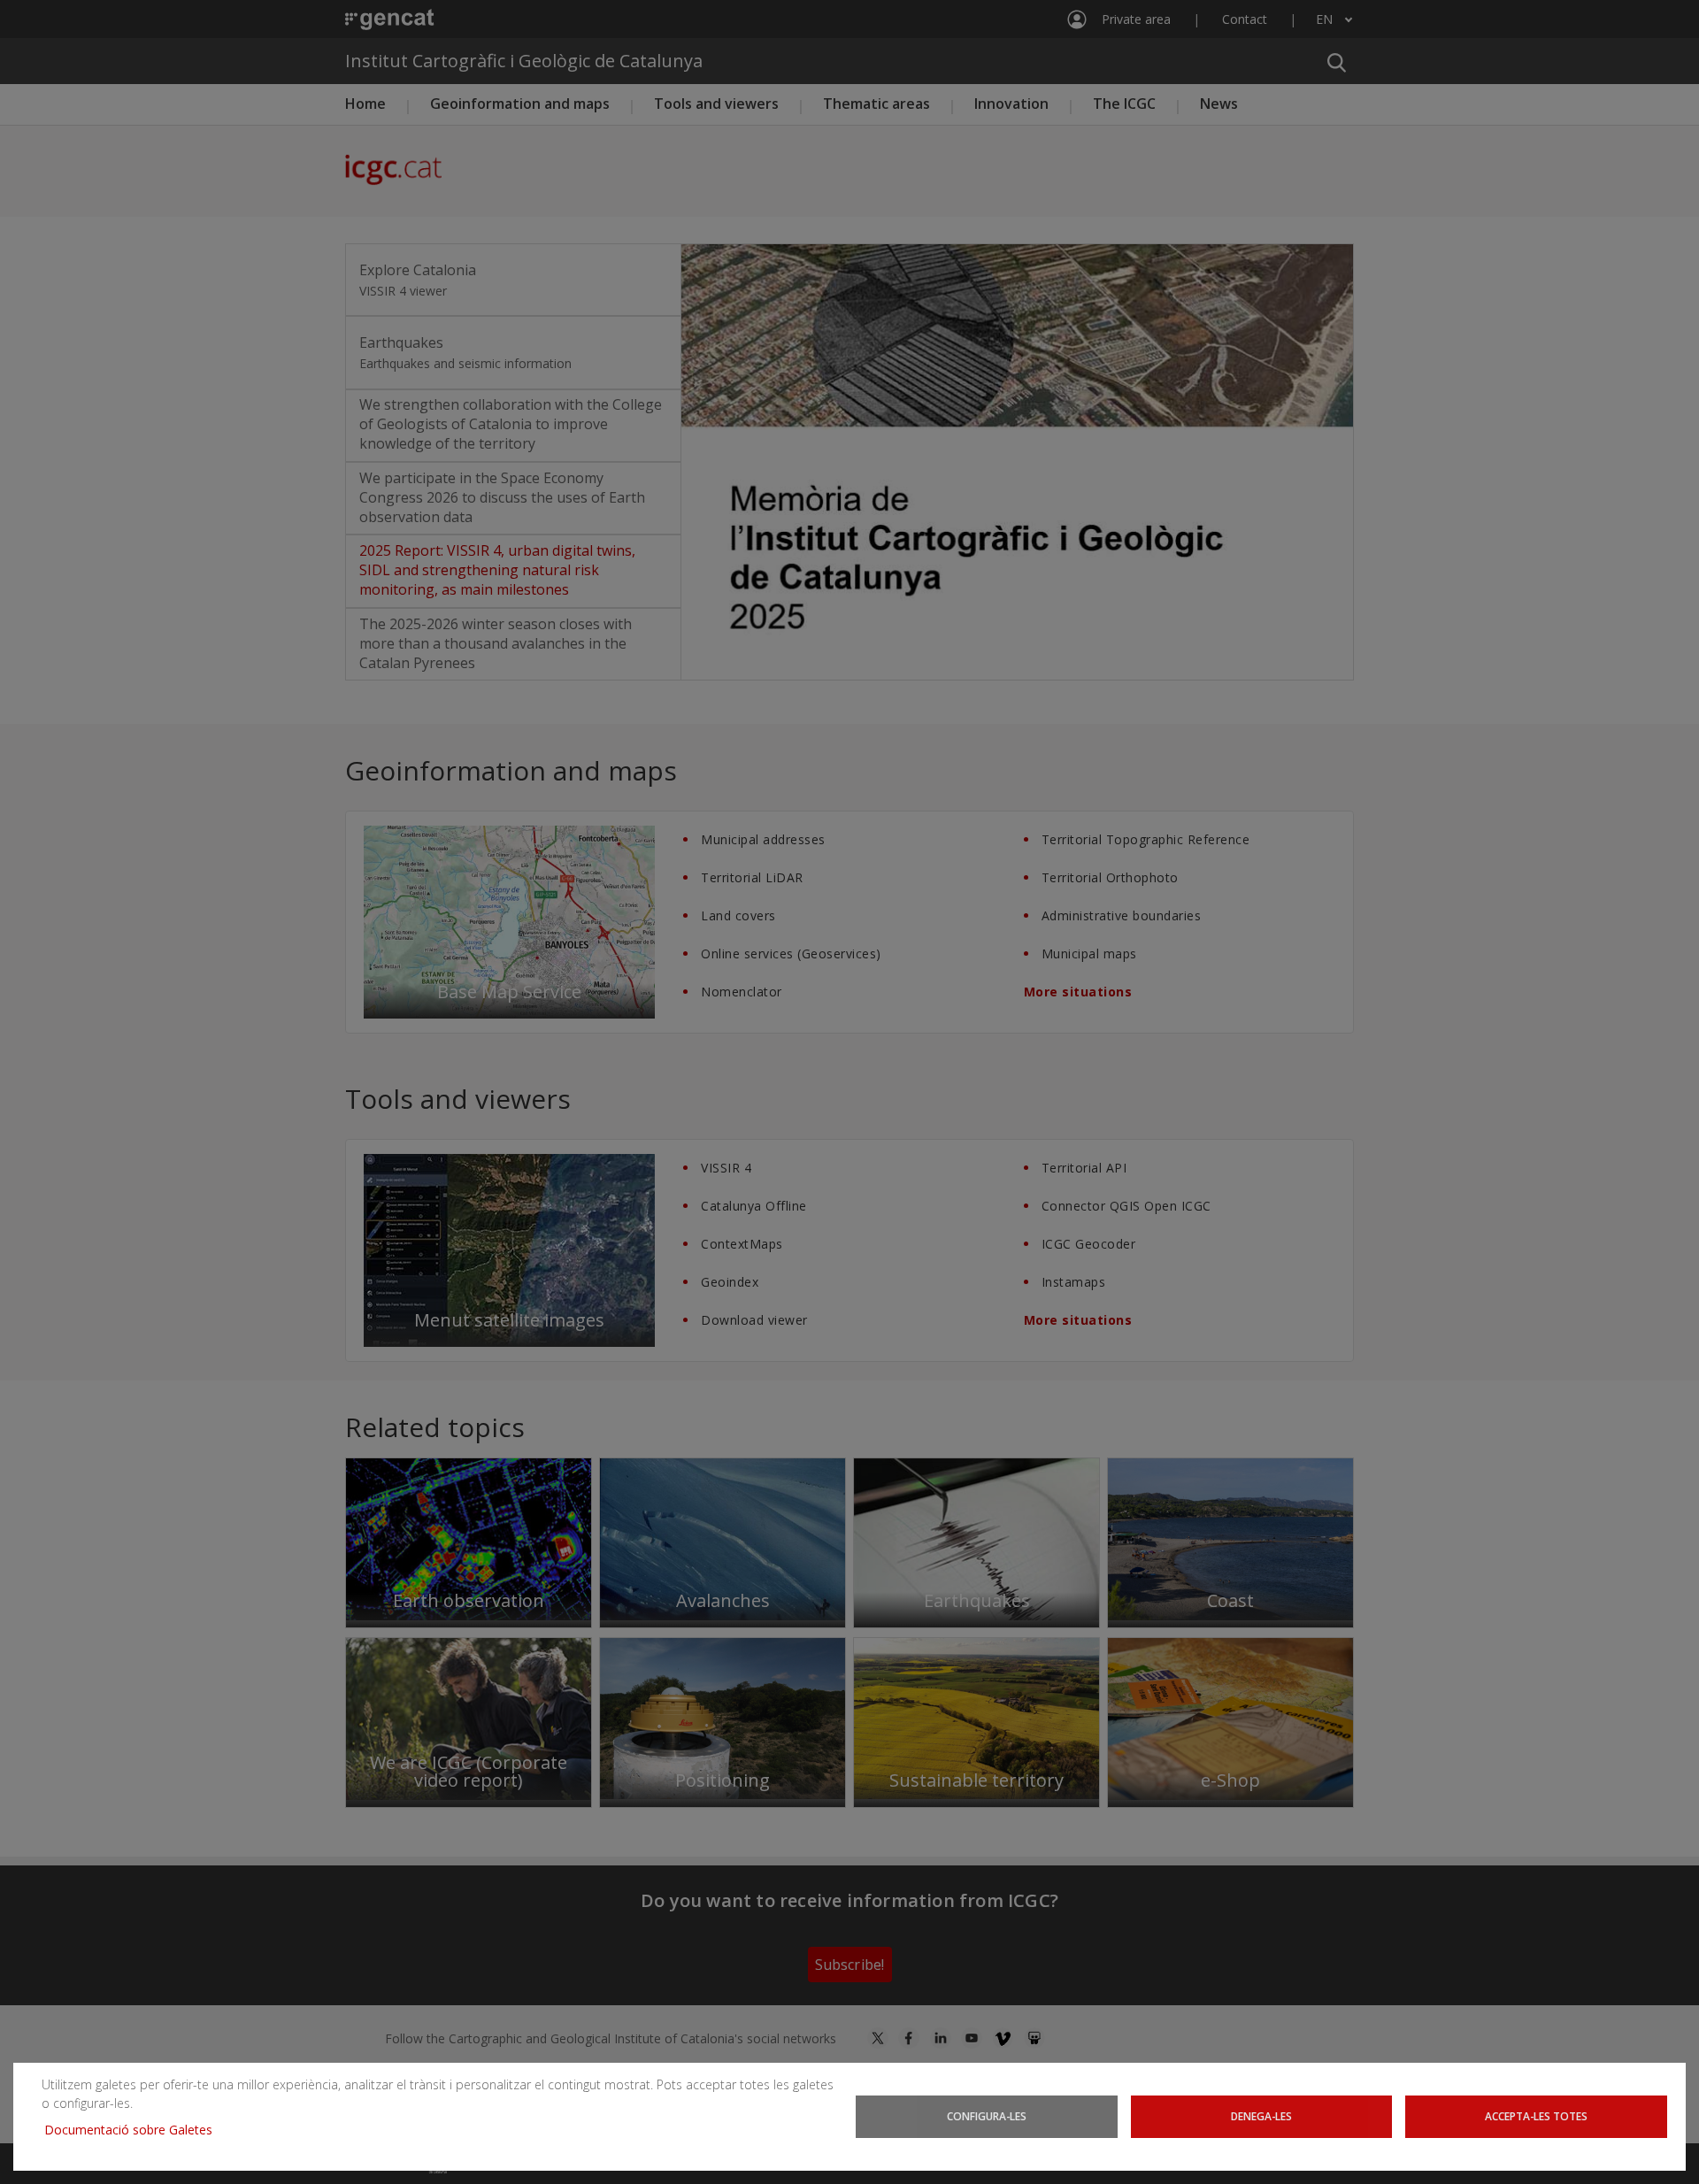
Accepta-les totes (1536, 2116)
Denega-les (1261, 2116)
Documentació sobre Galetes (135, 2130)
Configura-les (987, 2116)
